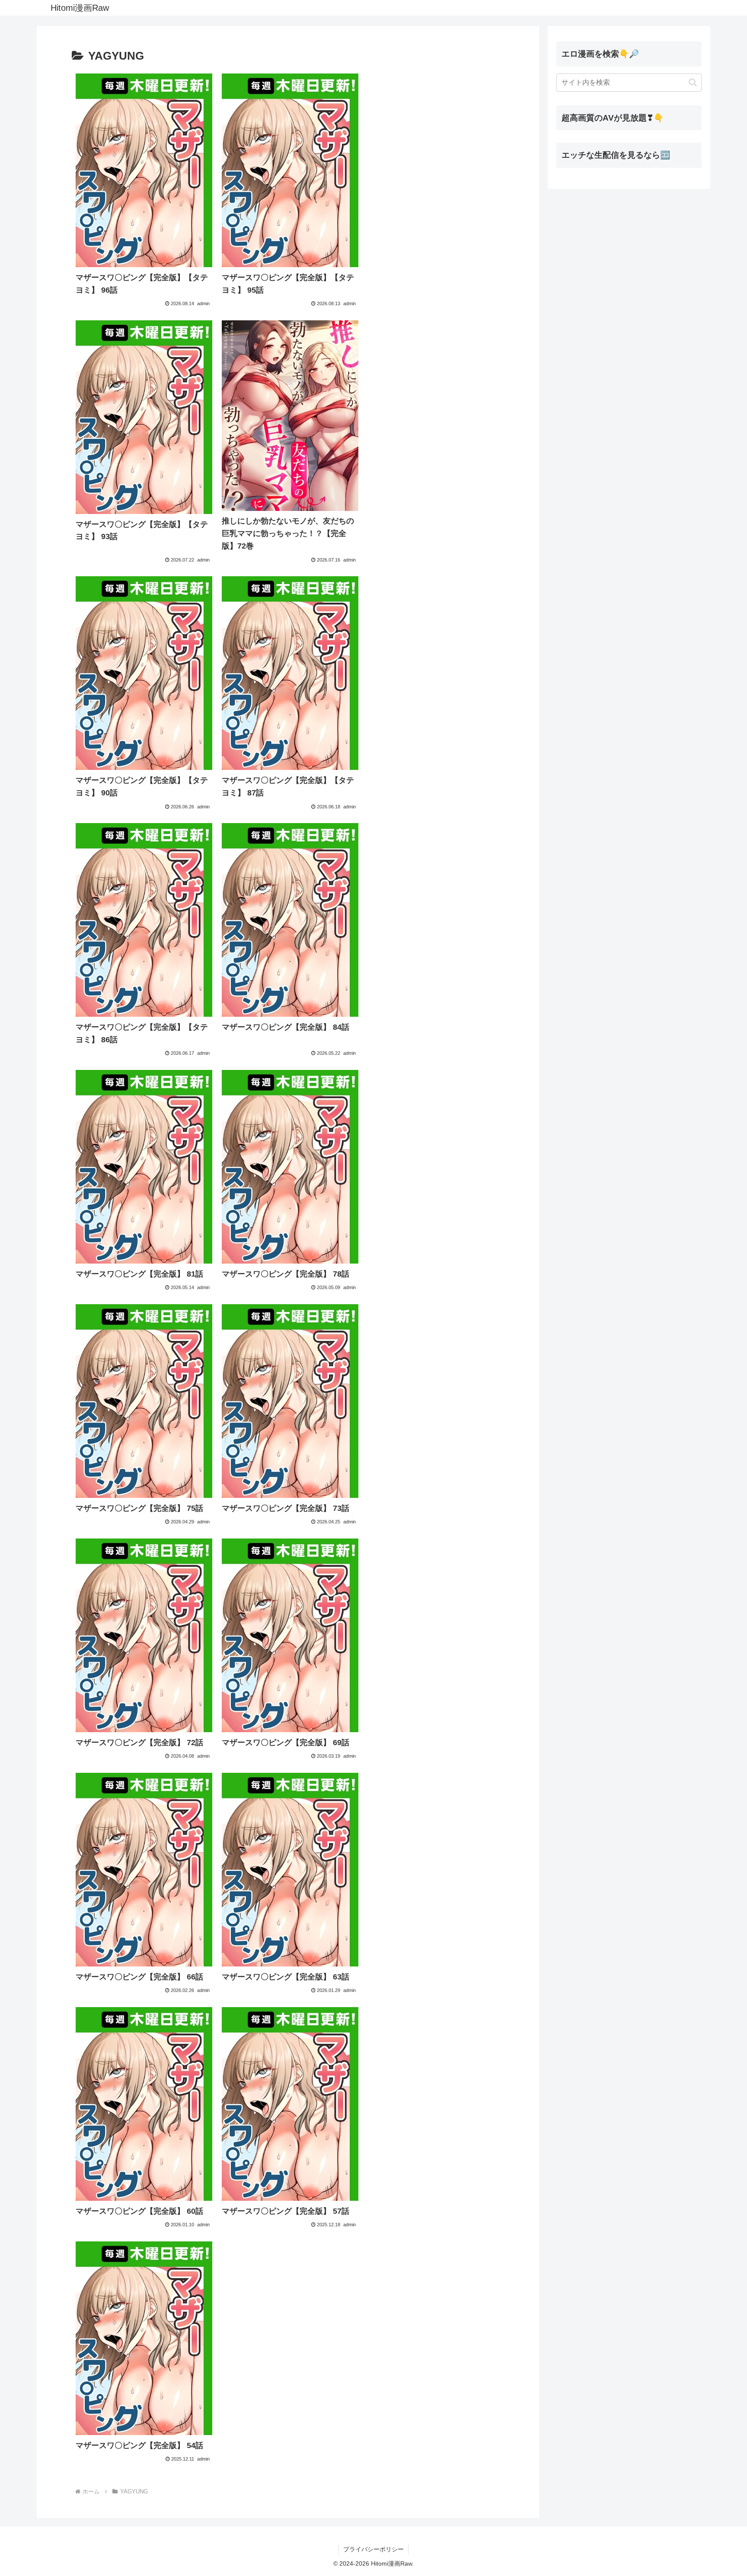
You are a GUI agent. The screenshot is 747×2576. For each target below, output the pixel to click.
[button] (693, 82)
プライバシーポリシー (373, 2549)
